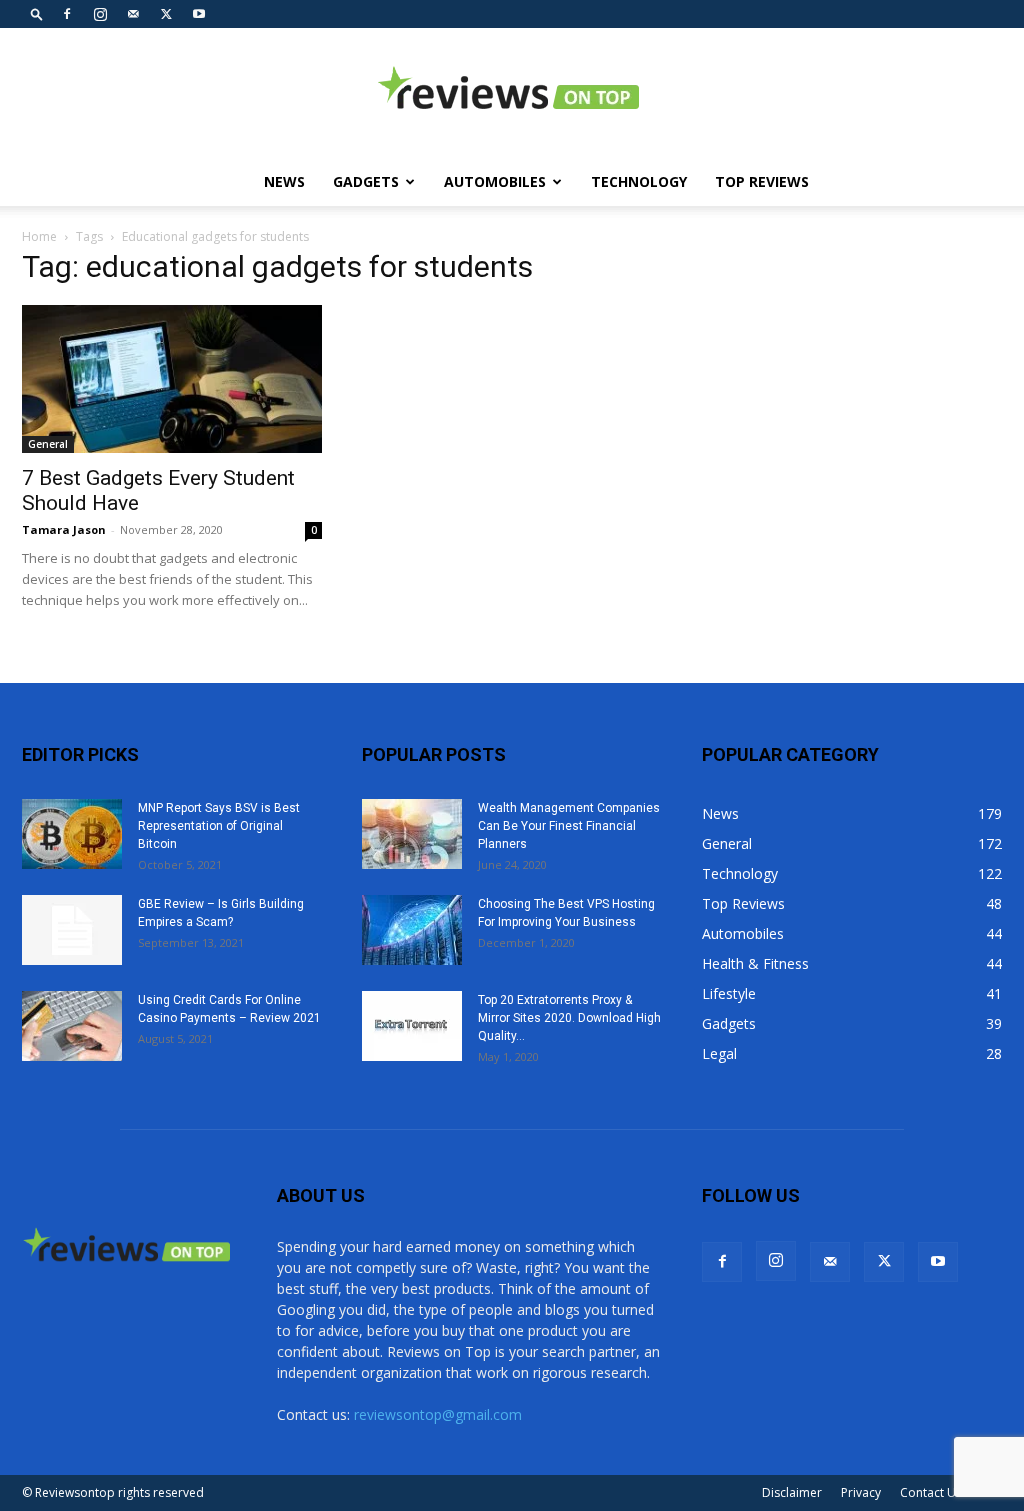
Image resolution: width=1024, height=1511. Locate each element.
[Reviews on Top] (512, 94)
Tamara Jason (64, 529)
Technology (639, 181)
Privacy (861, 1492)
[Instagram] (100, 14)
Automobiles (495, 181)
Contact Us (931, 1492)
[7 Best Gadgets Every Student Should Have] (172, 379)
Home (39, 236)
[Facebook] (67, 14)
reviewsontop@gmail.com (438, 1414)
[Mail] (133, 14)
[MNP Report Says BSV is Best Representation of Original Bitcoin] (72, 834)
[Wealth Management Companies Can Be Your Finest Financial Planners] (412, 834)
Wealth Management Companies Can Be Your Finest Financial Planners (569, 826)
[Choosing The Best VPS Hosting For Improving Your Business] (412, 930)
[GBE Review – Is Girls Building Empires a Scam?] (72, 930)
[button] (37, 13)
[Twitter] (166, 14)
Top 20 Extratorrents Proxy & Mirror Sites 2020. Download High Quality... (569, 1018)
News (284, 181)
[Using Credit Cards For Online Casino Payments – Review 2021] (72, 1026)
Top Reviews (762, 181)
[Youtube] (199, 14)
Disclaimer (792, 1492)
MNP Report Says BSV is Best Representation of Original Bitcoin (219, 826)
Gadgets (366, 181)
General (48, 444)
